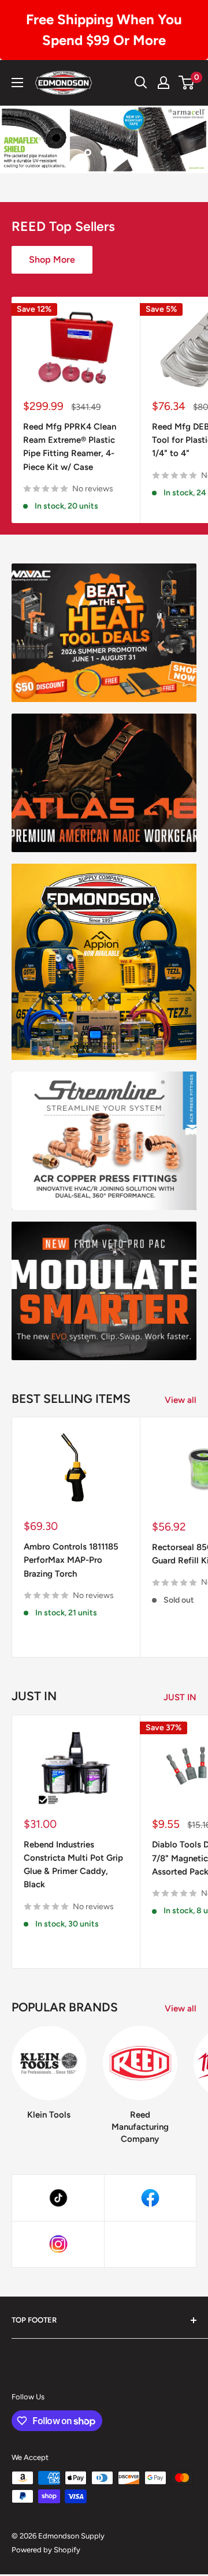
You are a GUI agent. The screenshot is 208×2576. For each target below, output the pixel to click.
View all (181, 1400)
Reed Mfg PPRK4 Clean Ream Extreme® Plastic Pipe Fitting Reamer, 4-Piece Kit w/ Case (70, 447)
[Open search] (141, 83)
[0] (187, 83)
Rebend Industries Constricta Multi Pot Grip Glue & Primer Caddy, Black (73, 1865)
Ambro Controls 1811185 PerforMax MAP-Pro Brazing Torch (71, 1560)
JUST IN (180, 1697)
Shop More (52, 260)
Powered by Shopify (46, 2550)
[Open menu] (17, 83)
